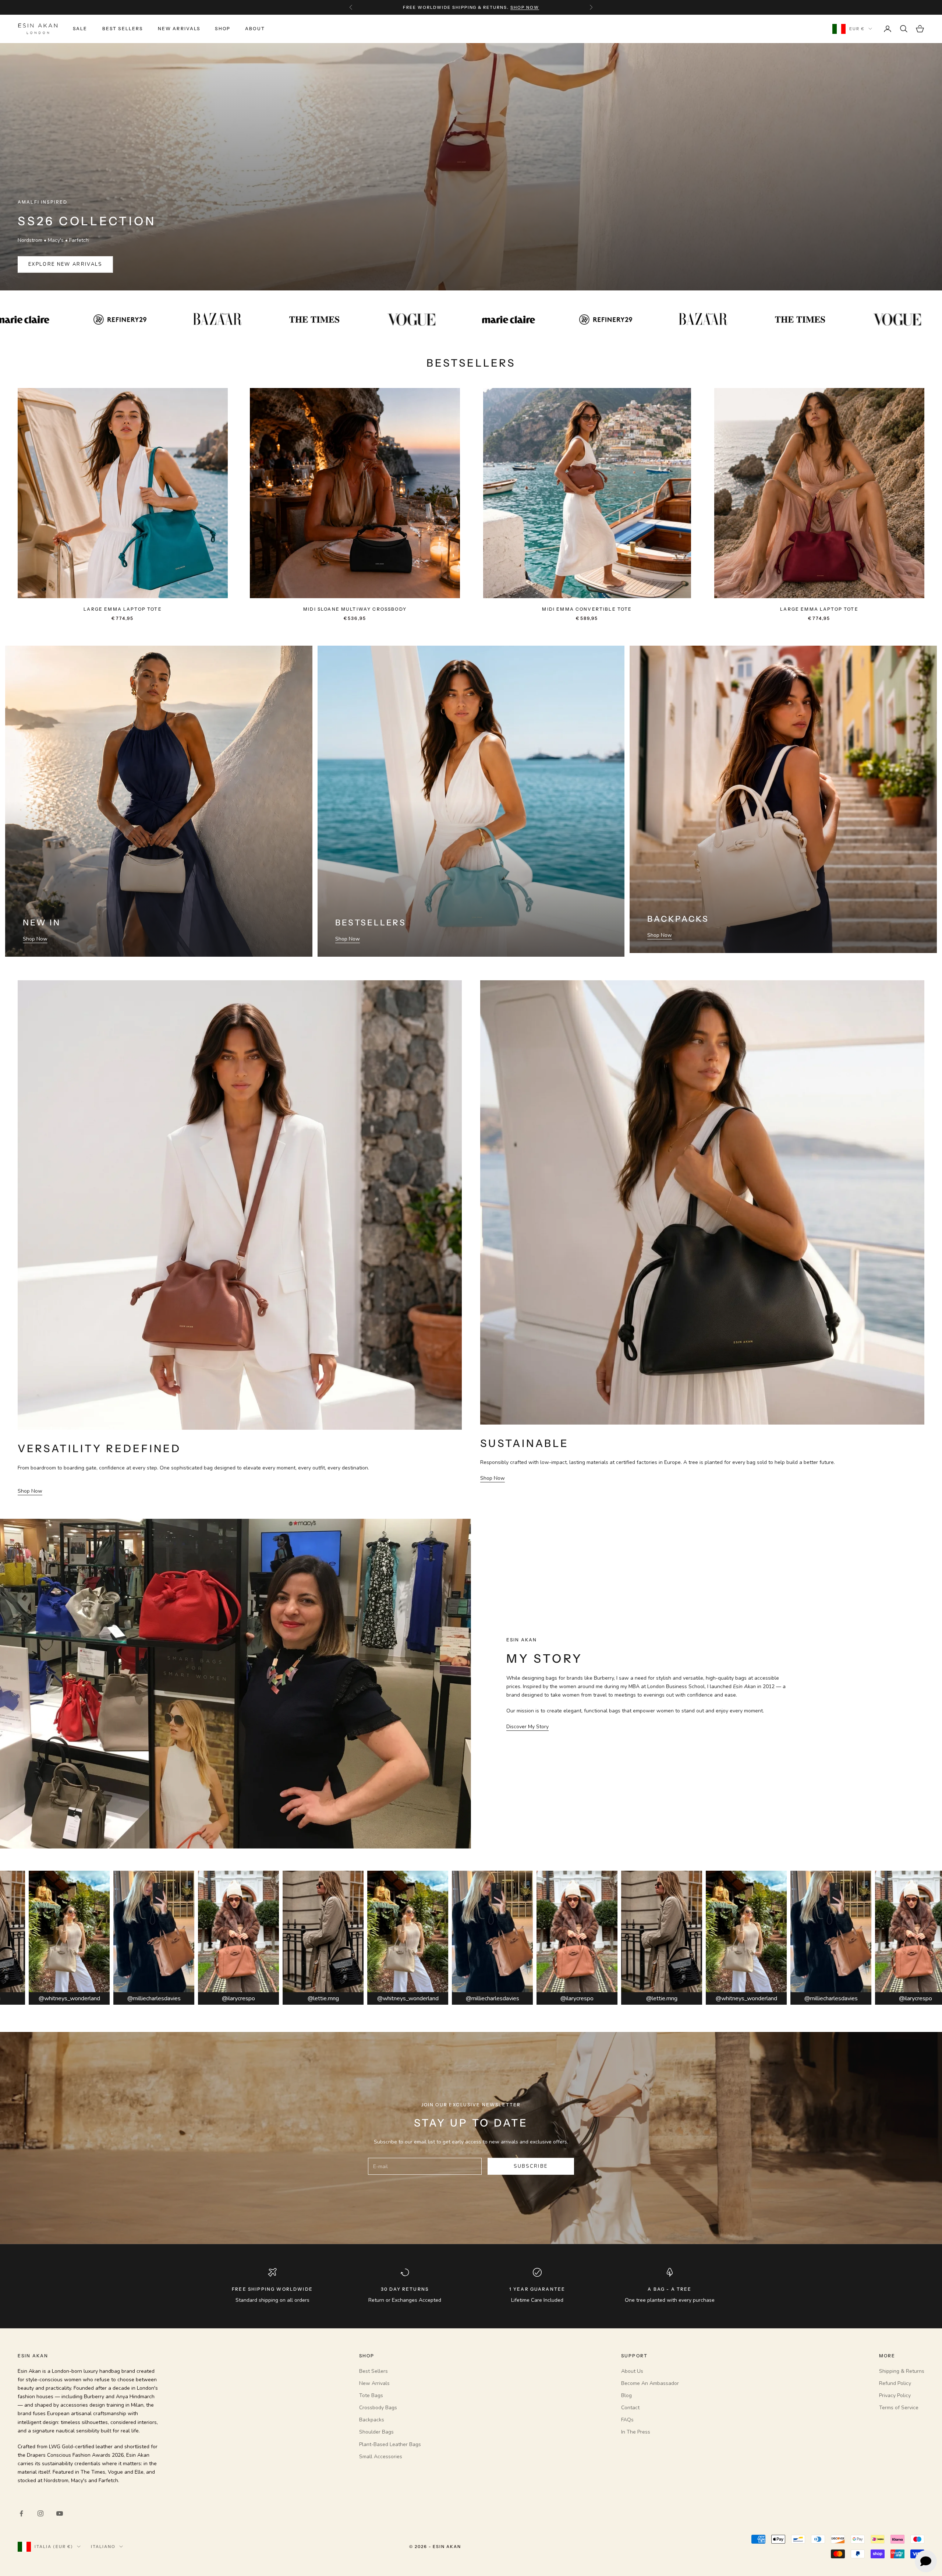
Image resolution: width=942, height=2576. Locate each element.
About (255, 29)
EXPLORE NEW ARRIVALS (65, 264)
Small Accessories (381, 2457)
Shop (223, 29)
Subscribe (531, 2166)
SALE (80, 29)
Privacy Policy (895, 2395)
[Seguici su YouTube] (60, 2513)
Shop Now (35, 939)
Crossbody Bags (378, 2408)
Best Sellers (123, 29)
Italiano (103, 2547)
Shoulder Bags (376, 2432)
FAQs (627, 2420)
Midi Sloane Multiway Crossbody (355, 609)
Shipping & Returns (902, 2371)
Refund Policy (895, 2383)
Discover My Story (527, 1727)
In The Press (636, 2432)
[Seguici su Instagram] (40, 2513)
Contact (630, 2408)
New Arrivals (179, 29)
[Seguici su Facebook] (21, 2513)
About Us (632, 2371)
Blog (626, 2395)
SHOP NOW (525, 7)
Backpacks (372, 2420)
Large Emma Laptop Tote (123, 609)
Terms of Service (899, 2408)
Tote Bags (371, 2395)
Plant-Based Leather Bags (390, 2444)
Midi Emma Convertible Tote (587, 609)
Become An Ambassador (650, 2383)
